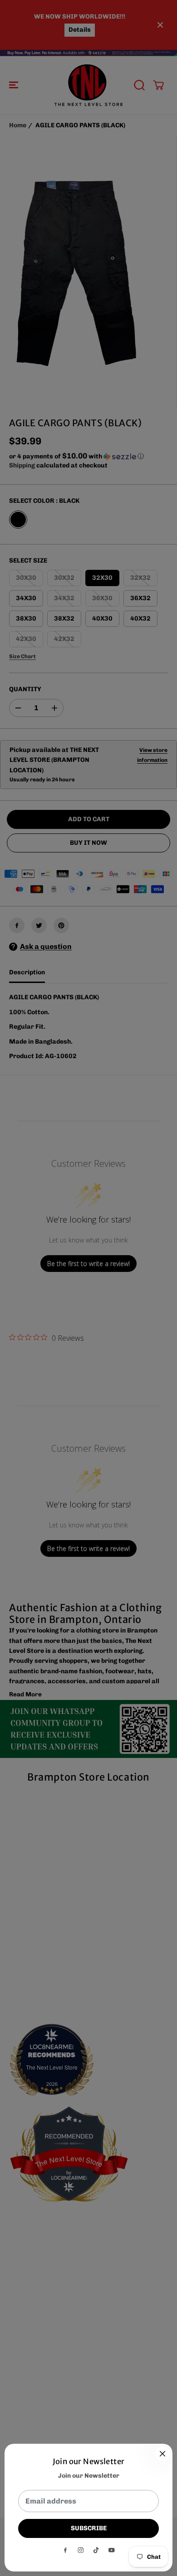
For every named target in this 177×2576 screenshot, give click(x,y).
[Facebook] (65, 2550)
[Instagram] (81, 2550)
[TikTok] (96, 2550)
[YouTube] (112, 2550)
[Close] (162, 2454)
